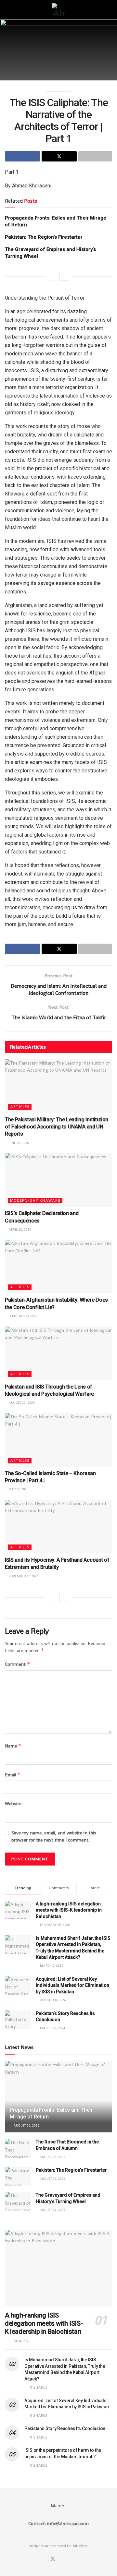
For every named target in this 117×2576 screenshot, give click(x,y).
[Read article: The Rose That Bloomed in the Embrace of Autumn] (18, 2148)
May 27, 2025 (18, 1489)
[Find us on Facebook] (45, 2559)
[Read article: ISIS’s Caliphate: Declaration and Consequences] (58, 1180)
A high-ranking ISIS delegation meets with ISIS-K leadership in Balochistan (69, 1910)
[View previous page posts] (53, 276)
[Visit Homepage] (58, 10)
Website (13, 1804)
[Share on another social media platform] (95, 156)
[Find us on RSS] (69, 2559)
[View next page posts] (64, 276)
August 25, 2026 (26, 2125)
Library (58, 2505)
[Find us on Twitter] (53, 2559)
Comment (18, 1664)
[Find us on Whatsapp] (61, 2559)
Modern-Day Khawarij (35, 1200)
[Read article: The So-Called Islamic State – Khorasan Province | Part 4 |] (58, 1440)
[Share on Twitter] (59, 156)
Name (13, 1746)
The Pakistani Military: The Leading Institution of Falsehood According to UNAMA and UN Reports (57, 1127)
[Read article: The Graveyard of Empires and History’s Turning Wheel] (18, 2201)
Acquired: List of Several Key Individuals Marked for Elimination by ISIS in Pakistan (72, 1985)
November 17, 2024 (23, 1576)
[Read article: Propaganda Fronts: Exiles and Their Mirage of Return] (58, 2099)
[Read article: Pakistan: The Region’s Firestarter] (18, 2176)
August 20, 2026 (21, 1403)
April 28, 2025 (19, 1229)
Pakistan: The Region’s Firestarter (44, 237)
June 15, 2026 (18, 1143)
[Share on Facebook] (22, 156)
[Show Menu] (8, 10)
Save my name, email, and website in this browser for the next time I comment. (54, 1836)
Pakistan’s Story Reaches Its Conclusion (65, 2428)
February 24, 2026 (23, 1316)
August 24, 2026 (52, 2210)
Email (13, 1775)
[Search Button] (109, 10)
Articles (20, 1107)
